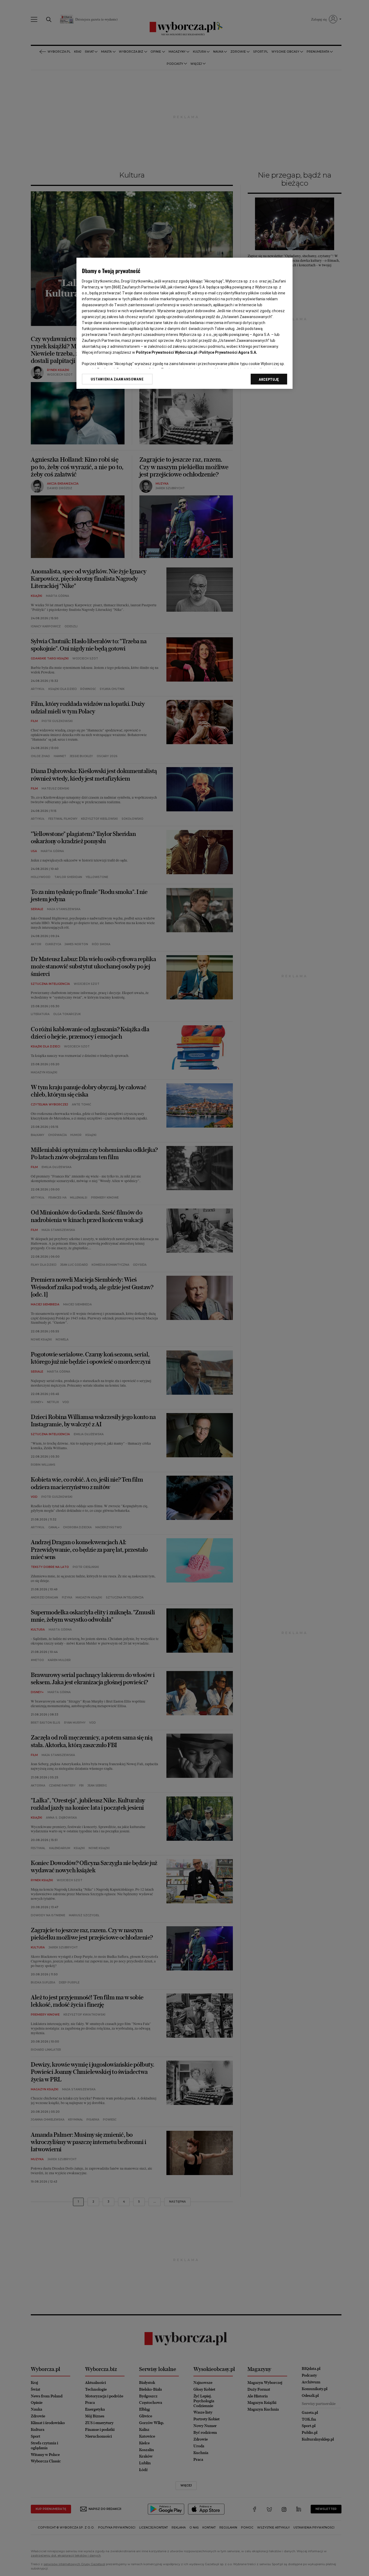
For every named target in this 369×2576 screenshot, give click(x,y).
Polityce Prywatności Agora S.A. (228, 352)
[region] (185, 323)
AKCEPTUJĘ (269, 379)
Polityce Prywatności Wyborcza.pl (166, 352)
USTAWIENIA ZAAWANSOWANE (117, 379)
